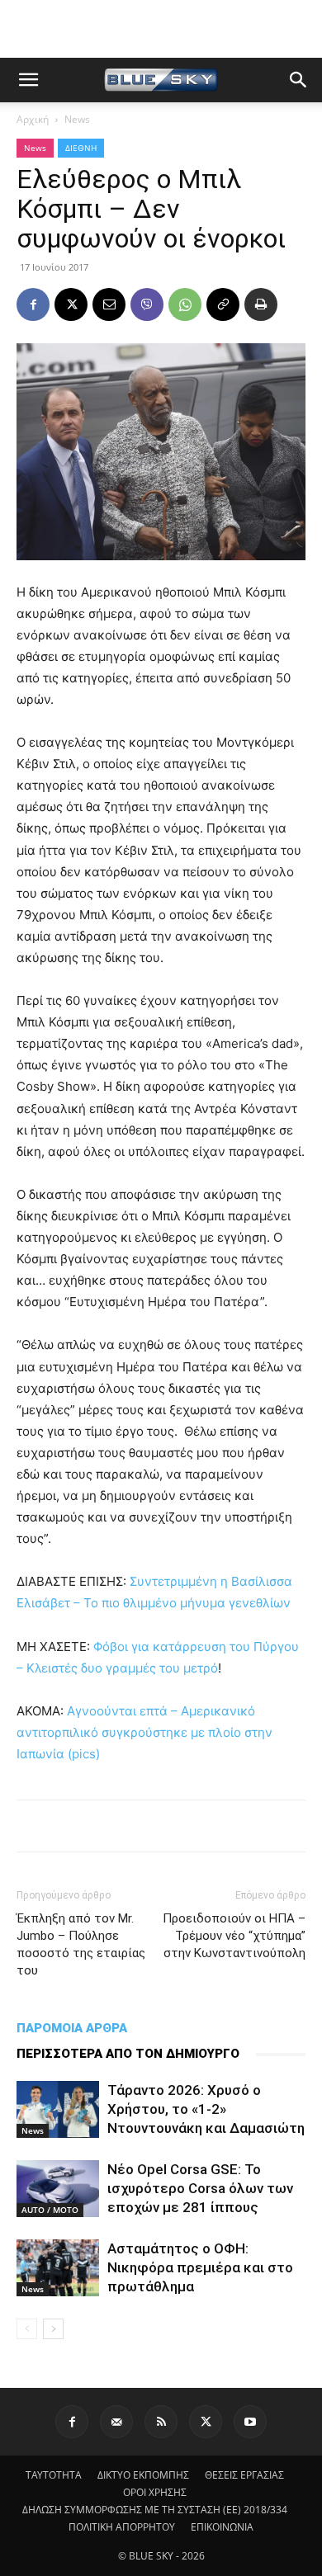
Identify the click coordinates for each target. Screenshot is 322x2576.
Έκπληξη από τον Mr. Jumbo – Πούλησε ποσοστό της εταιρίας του (81, 1944)
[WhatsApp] (185, 304)
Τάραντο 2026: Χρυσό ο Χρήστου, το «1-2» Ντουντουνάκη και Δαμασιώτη (206, 2109)
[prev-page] (27, 2329)
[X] (71, 304)
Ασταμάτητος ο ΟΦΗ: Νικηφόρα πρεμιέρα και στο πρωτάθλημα (200, 2267)
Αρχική (33, 119)
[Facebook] (33, 304)
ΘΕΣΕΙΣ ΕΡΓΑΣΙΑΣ (244, 2475)
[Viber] (147, 304)
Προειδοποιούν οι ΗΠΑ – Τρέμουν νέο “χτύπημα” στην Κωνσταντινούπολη (234, 1936)
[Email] (109, 304)
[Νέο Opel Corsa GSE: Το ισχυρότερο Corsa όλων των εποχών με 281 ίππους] (58, 2189)
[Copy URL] (223, 304)
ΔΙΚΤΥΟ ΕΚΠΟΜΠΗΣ (143, 2475)
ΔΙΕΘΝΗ (81, 148)
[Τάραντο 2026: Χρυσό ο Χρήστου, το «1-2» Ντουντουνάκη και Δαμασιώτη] (58, 2109)
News (77, 119)
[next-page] (53, 2329)
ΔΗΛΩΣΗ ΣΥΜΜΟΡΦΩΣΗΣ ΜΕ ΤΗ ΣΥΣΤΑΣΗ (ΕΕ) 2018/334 (155, 2510)
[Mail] (116, 2422)
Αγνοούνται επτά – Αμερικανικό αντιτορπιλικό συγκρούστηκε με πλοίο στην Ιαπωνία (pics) (144, 1732)
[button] (28, 80)
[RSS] (161, 2422)
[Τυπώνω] (261, 304)
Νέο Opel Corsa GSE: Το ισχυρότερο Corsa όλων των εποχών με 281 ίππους (200, 2188)
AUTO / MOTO (50, 2210)
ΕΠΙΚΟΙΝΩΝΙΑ (222, 2527)
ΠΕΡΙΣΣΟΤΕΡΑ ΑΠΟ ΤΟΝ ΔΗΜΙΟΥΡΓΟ (128, 2054)
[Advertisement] (161, 29)
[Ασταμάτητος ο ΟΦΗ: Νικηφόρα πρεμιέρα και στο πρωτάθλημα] (58, 2268)
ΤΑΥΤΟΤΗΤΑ (54, 2475)
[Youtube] (250, 2422)
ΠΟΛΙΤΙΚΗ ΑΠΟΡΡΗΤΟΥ (122, 2527)
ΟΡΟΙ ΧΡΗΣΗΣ (155, 2492)
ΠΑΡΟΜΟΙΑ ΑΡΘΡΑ (72, 2028)
